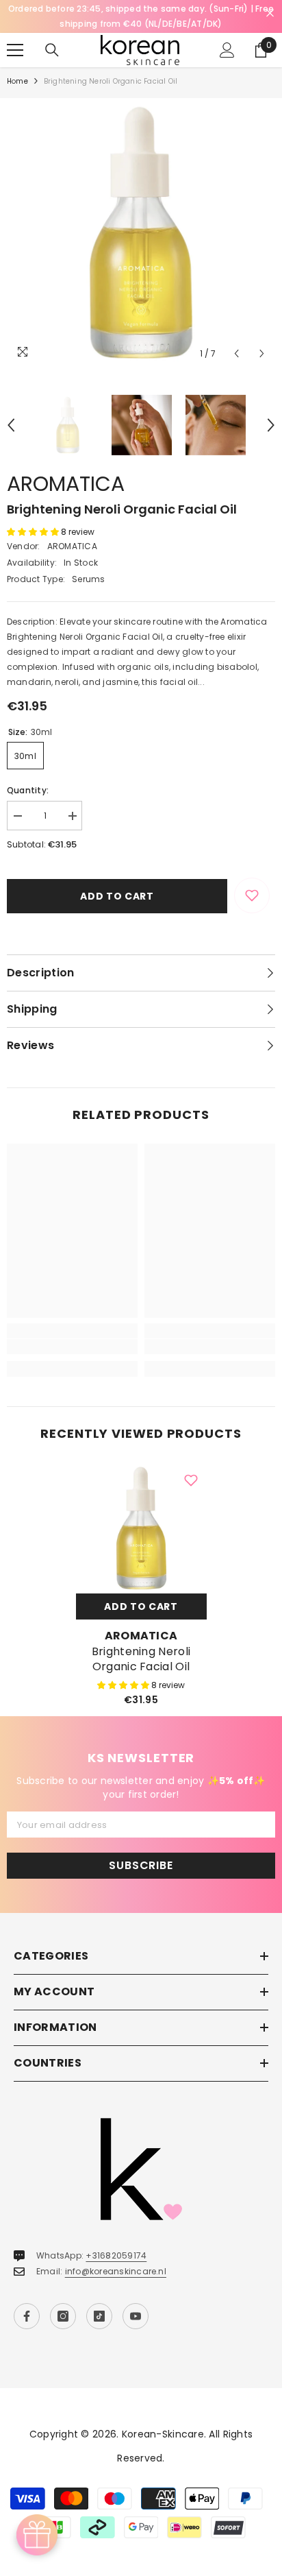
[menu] (15, 50)
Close (270, 13)
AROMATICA (66, 484)
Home (17, 81)
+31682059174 (116, 2255)
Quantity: (28, 790)
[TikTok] (99, 2316)
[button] (236, 353)
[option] (141, 232)
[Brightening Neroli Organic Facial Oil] (141, 1528)
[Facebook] (27, 2316)
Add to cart (117, 896)
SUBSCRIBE (141, 1865)
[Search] (52, 50)
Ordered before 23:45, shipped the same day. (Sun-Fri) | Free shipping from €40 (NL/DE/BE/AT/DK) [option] (141, 16)
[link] (72, 1347)
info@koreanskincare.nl (116, 2271)
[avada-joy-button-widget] (37, 2535)
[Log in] (227, 50)
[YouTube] (136, 2316)
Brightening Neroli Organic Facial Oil (141, 1659)
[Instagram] (63, 2316)
